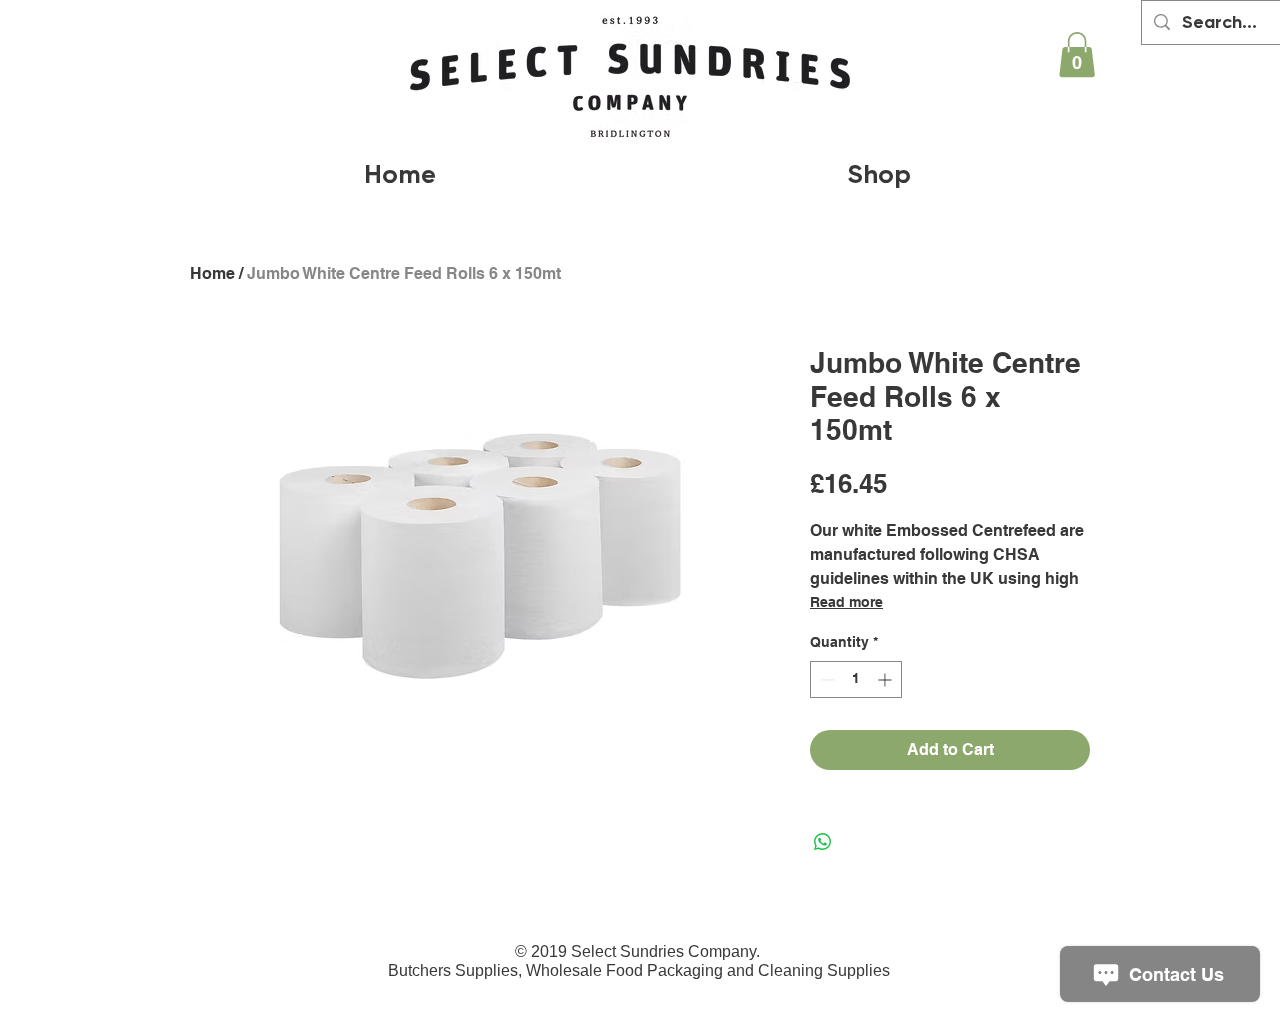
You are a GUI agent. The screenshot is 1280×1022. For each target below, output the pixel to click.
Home (212, 273)
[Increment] (886, 679)
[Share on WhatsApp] (823, 842)
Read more (846, 602)
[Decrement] (825, 679)
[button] (1077, 54)
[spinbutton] (856, 679)
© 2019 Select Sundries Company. (639, 951)
